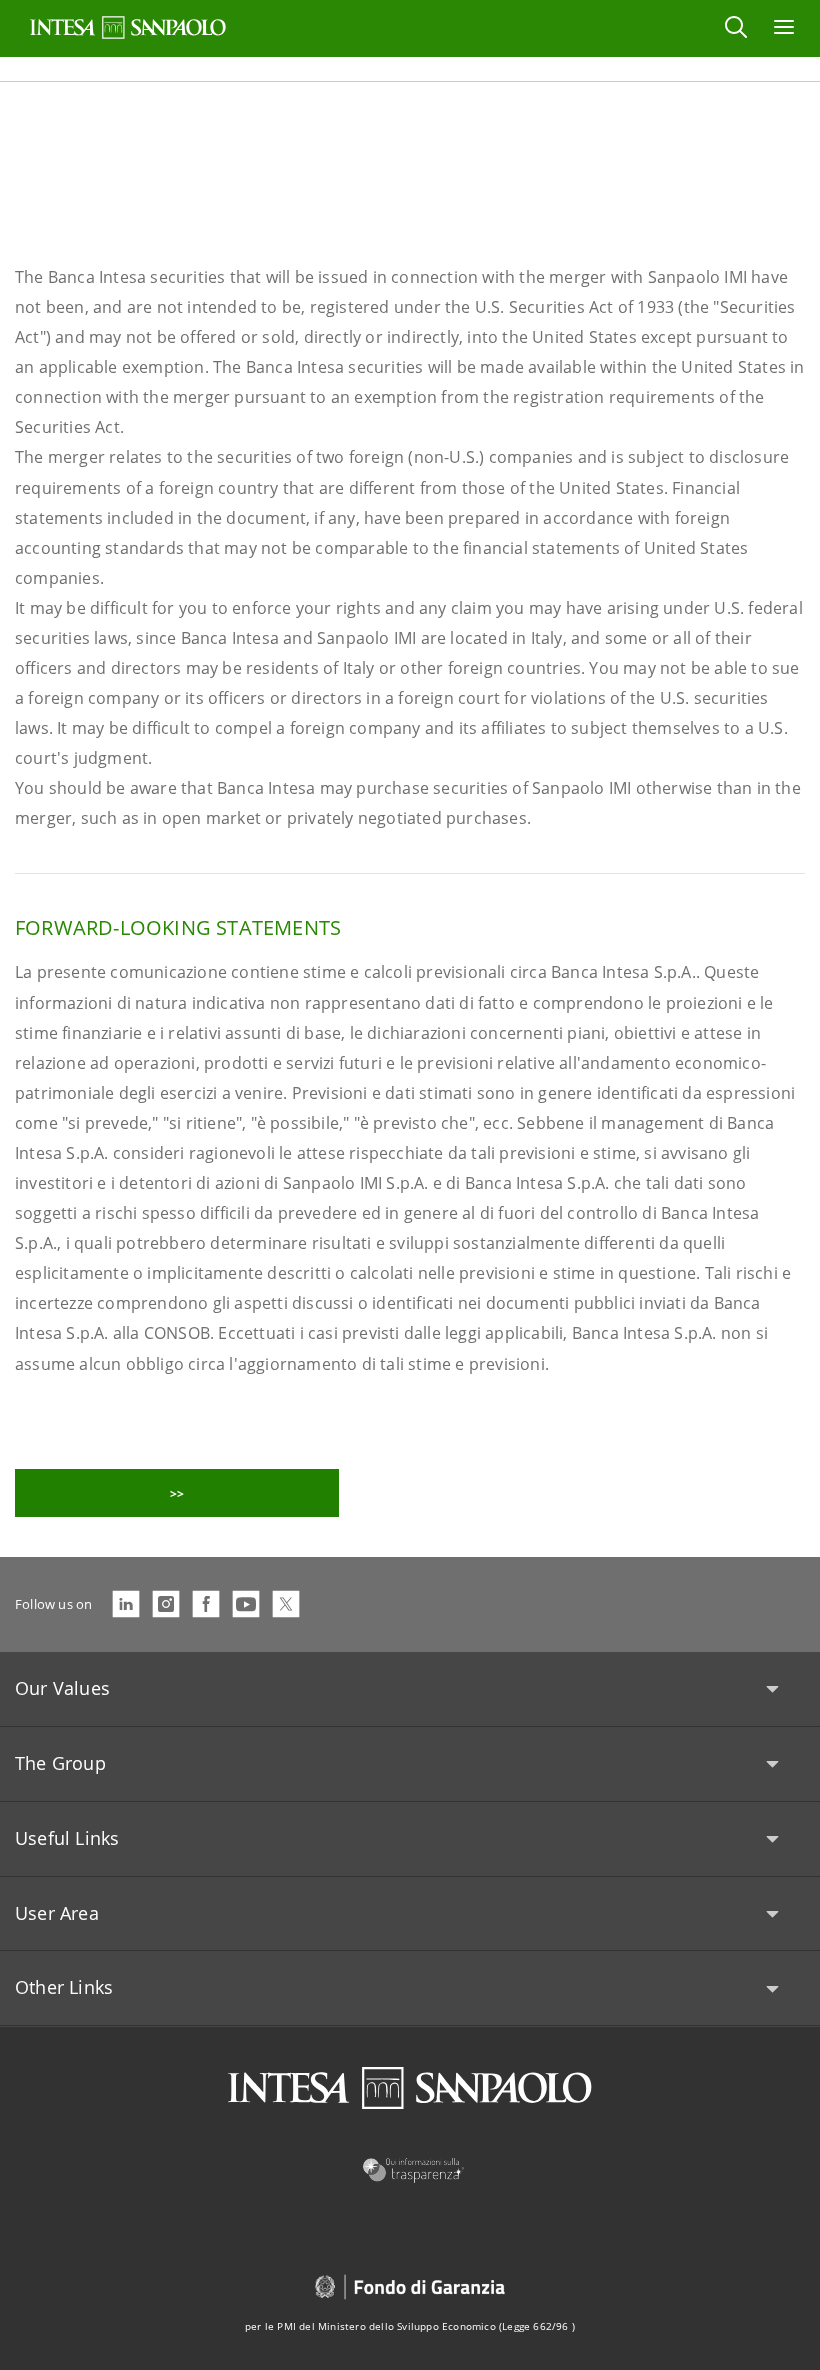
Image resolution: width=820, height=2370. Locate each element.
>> (177, 1493)
